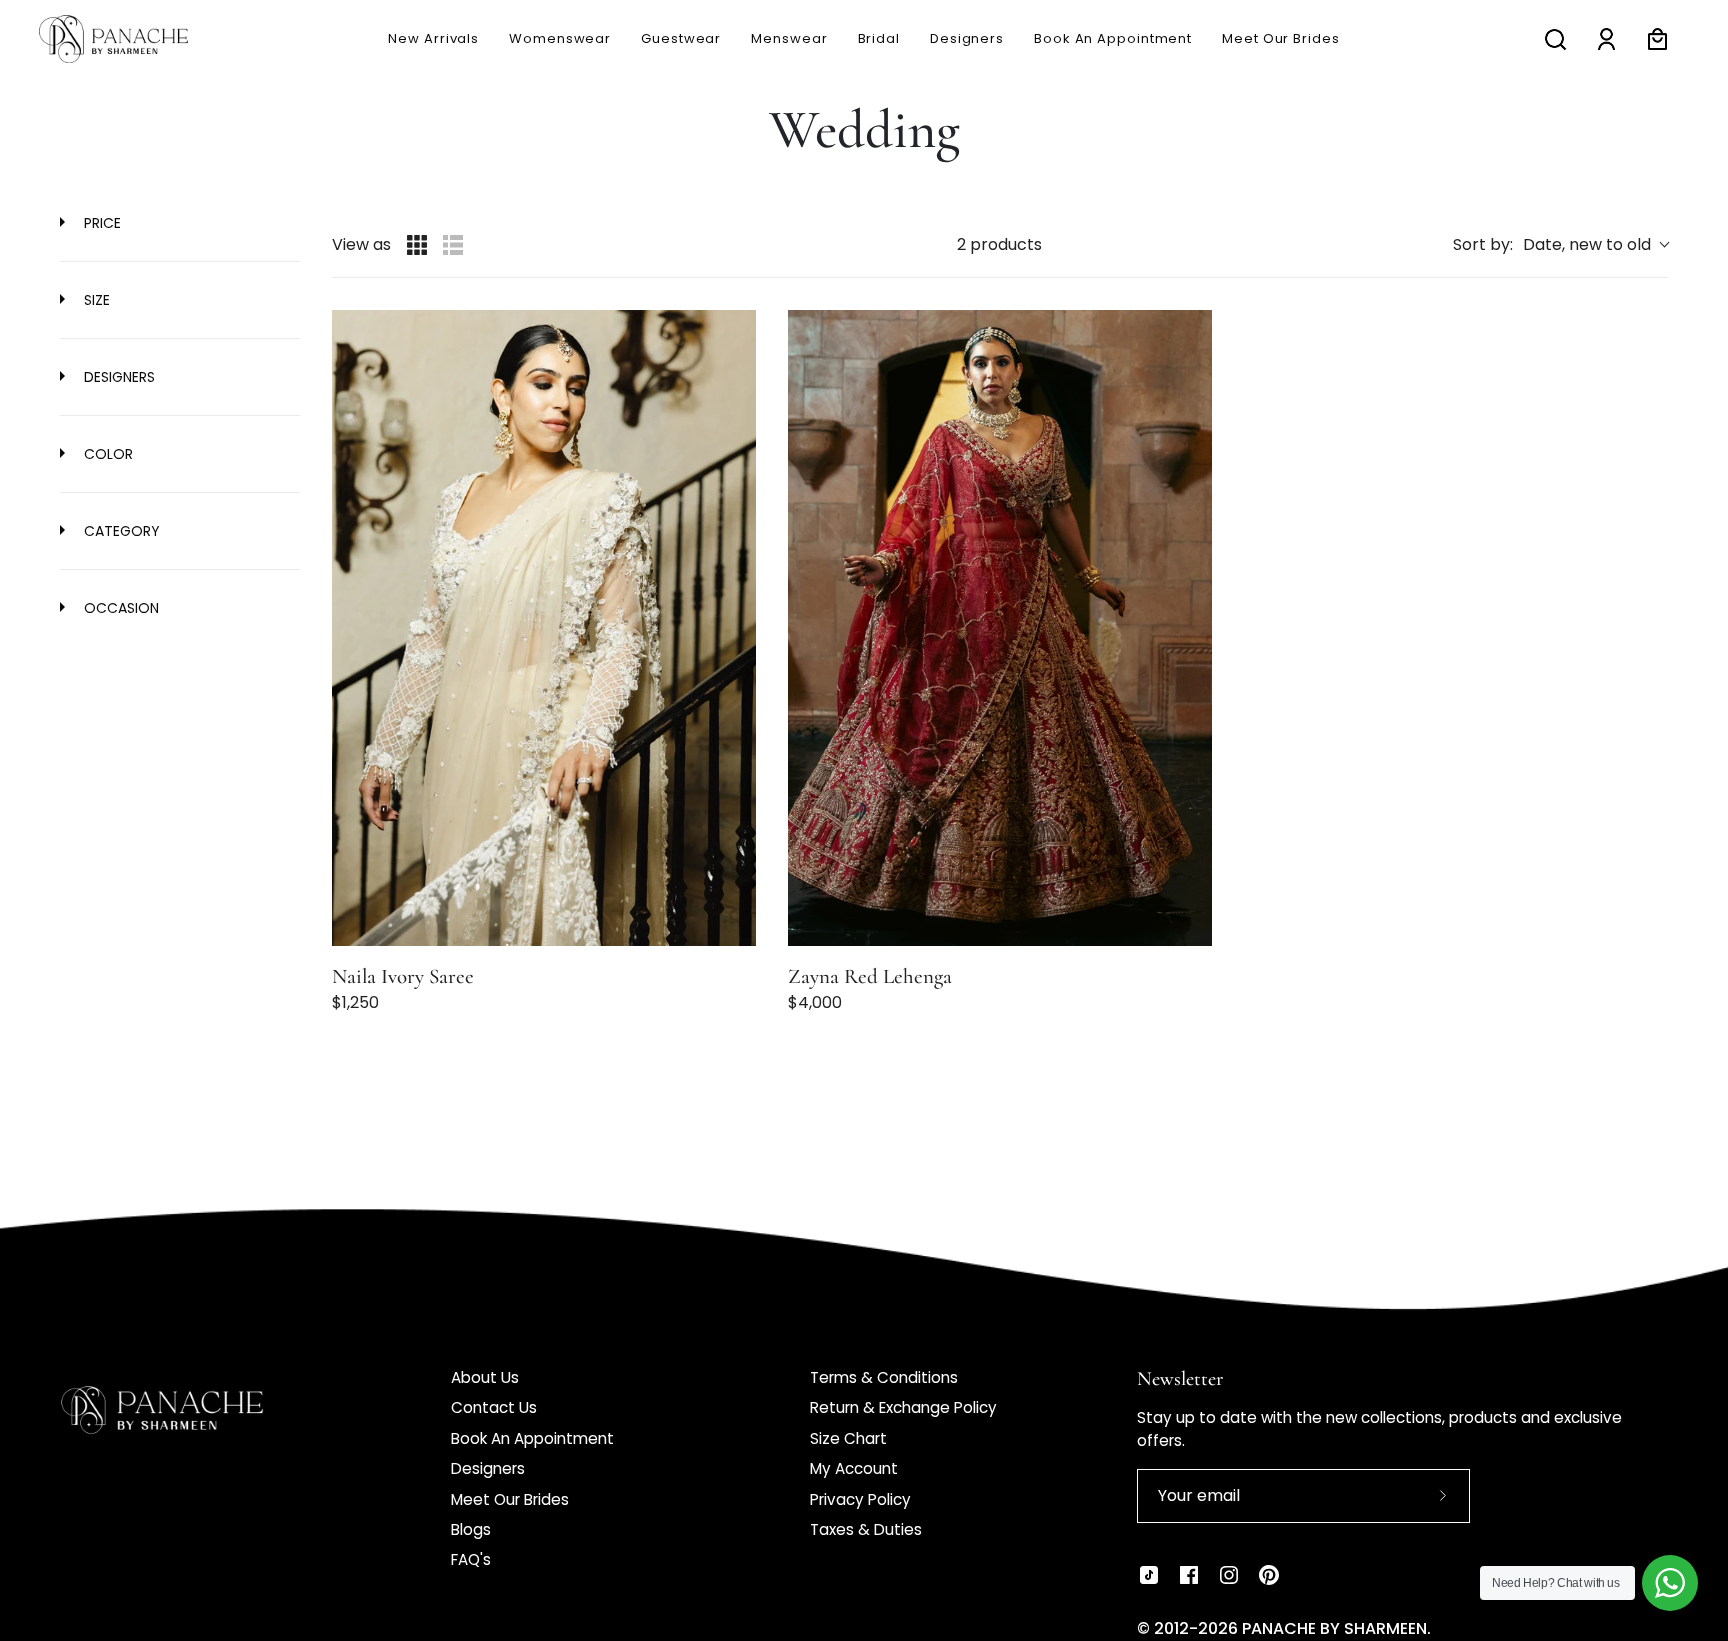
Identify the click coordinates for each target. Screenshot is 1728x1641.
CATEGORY (120, 531)
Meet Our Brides (510, 1499)
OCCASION (119, 608)
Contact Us (494, 1407)
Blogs (471, 1529)
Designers (488, 1468)
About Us (485, 1377)
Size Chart (848, 1438)
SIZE (95, 300)
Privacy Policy (860, 1499)
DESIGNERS (117, 377)
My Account (854, 1468)
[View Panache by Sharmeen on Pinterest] (1269, 1575)
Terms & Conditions (884, 1377)
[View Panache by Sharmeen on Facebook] (1189, 1575)
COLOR (106, 454)
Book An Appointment (532, 1438)
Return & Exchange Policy (903, 1407)
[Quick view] (737, 926)
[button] (789, 39)
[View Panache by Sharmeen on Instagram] (1229, 1575)
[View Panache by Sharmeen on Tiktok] (1149, 1575)
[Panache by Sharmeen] (135, 39)
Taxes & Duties (866, 1529)
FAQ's (471, 1559)
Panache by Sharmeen (1334, 1628)
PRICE (100, 223)
